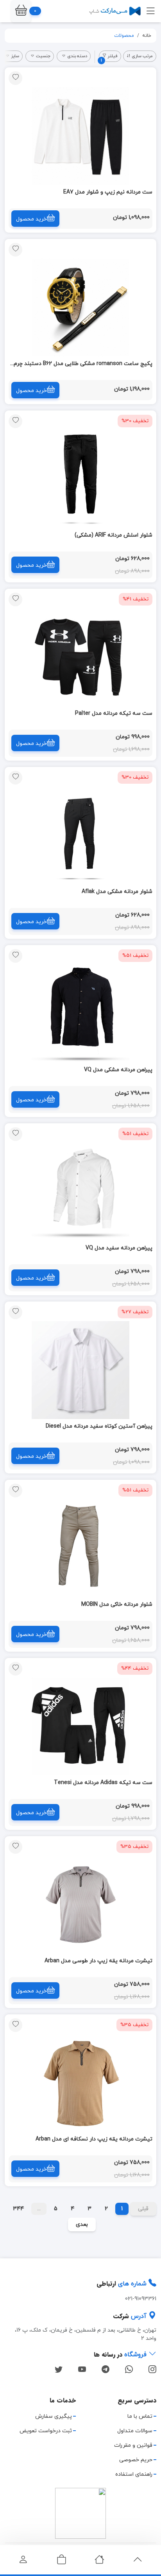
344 (18, 2209)
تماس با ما (140, 2416)
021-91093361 (141, 2299)
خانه (147, 36)
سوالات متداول (135, 2431)
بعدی (82, 2224)
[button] (21, 11)
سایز (15, 56)
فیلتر (109, 57)
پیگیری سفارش (54, 2416)
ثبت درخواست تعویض (46, 2431)
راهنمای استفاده (134, 2474)
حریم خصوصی (136, 2460)
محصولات (124, 36)
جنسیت (43, 56)
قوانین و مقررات (133, 2445)
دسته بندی (77, 56)
